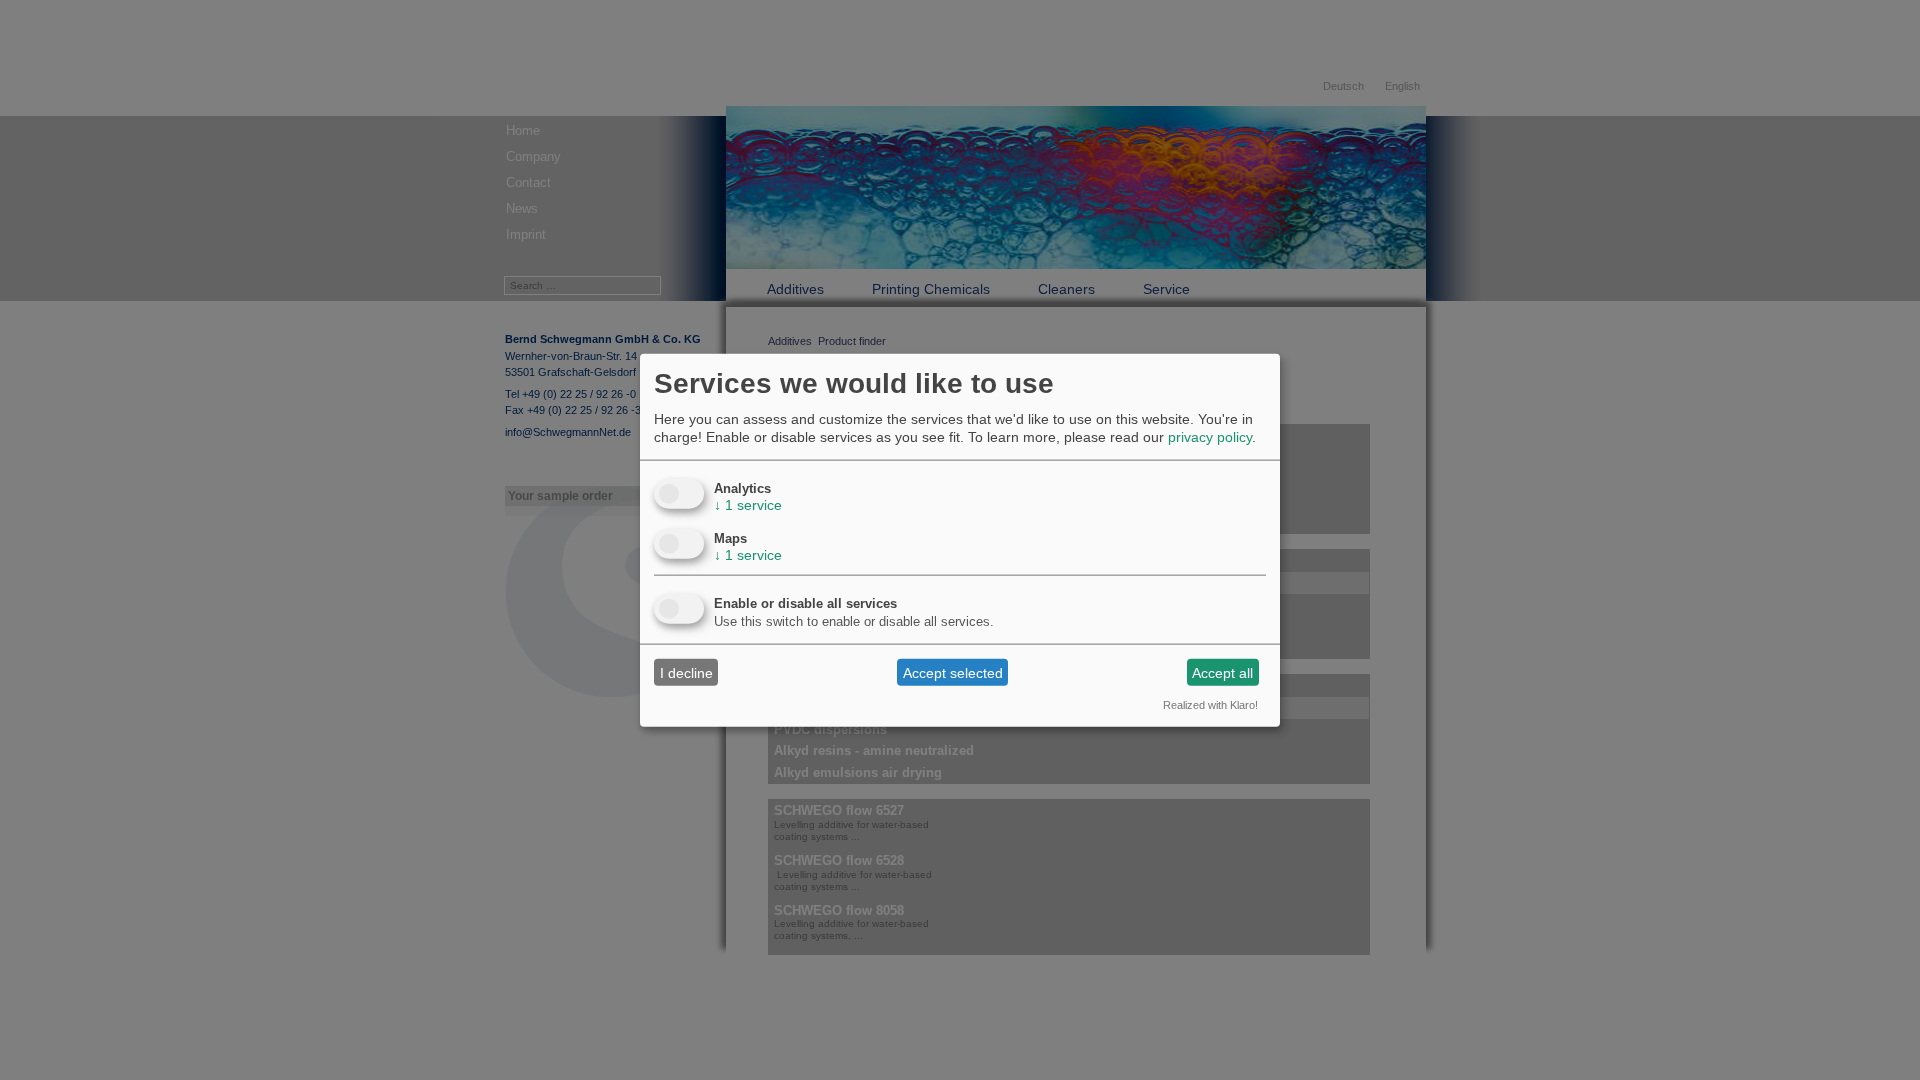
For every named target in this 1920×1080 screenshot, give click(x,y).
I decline (686, 672)
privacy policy (1210, 437)
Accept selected (953, 672)
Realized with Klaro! (1210, 705)
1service (748, 505)
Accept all (1222, 672)
